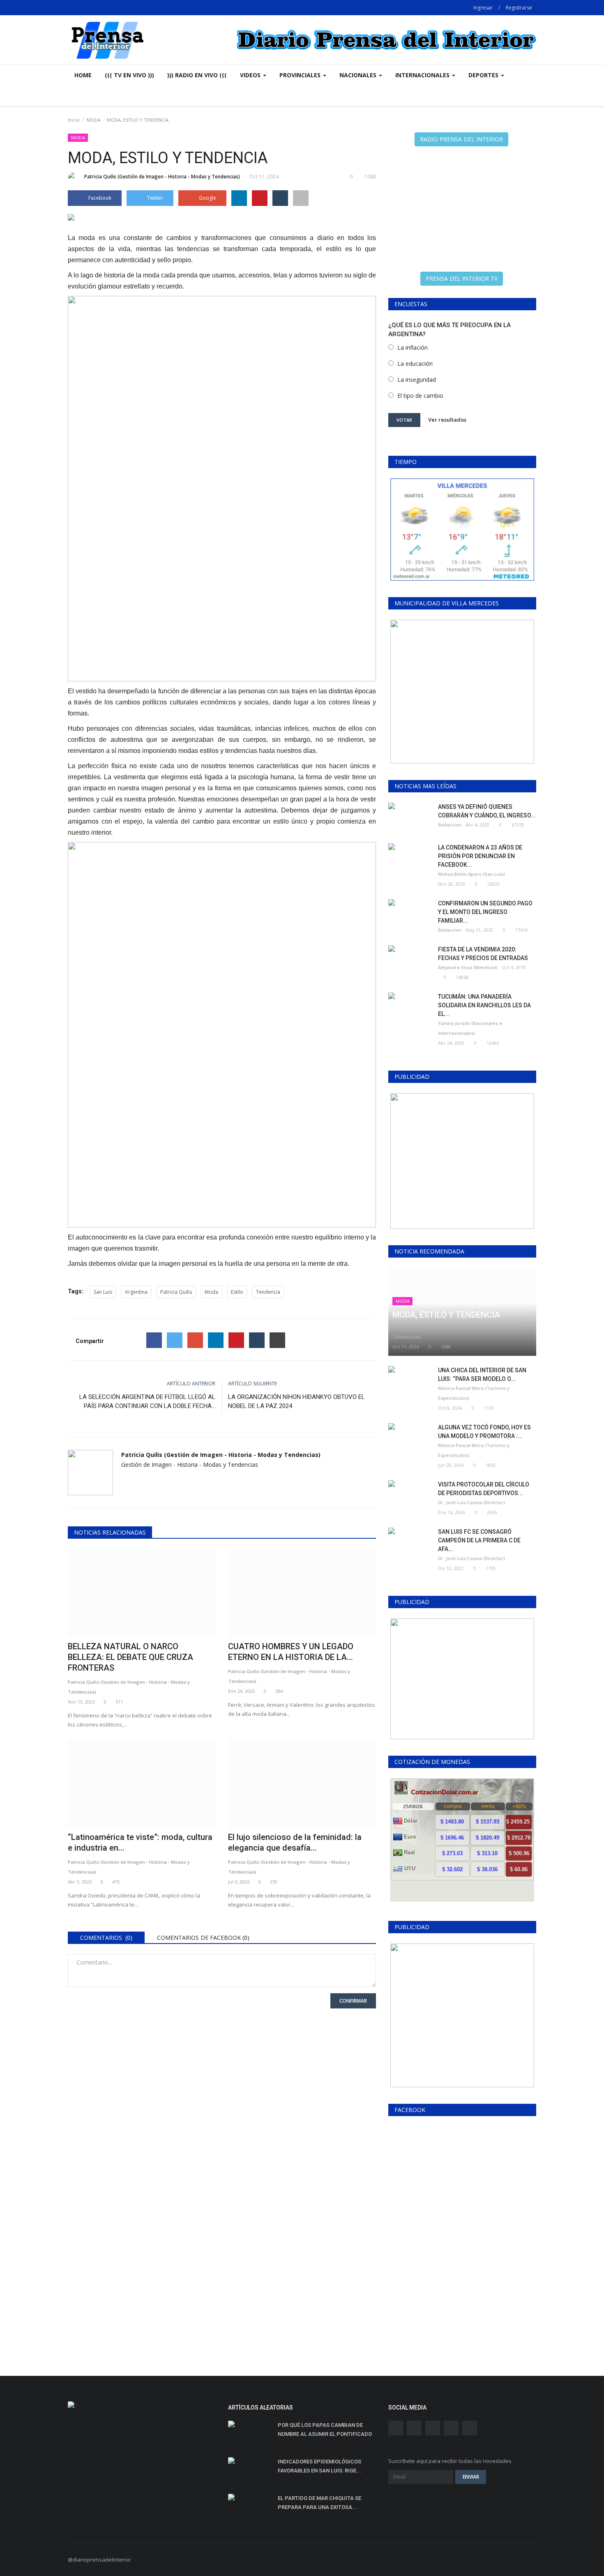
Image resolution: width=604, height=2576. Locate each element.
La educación (415, 364)
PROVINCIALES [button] (301, 75)
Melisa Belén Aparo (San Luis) (471, 874)
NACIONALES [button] (359, 75)
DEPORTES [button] (484, 75)
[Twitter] (175, 1340)
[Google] (195, 1340)
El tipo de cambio (420, 396)
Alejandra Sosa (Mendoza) (468, 967)
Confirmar (353, 2001)
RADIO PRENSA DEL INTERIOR (461, 139)
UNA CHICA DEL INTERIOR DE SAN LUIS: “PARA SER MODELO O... (482, 1375)
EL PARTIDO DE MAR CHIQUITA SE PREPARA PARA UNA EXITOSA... (319, 2503)
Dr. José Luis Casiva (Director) (471, 1502)
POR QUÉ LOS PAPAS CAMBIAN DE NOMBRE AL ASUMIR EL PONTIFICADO (325, 2429)
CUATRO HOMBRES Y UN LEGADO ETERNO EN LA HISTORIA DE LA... (291, 1652)
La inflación (413, 347)
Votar (404, 420)
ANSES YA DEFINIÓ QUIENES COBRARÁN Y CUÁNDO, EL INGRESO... (487, 811)
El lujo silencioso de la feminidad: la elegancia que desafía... (295, 1842)
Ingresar (483, 8)
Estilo (237, 1292)
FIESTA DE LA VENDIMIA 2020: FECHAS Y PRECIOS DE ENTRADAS (483, 954)
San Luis (103, 1292)
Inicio (74, 120)
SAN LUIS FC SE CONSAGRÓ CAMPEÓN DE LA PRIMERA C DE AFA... (479, 1540)
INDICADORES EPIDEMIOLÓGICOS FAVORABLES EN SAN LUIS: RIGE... (319, 2466)
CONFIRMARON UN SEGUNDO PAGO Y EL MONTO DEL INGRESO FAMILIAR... (485, 912)
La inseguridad (417, 380)
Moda (211, 1292)
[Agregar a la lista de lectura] (301, 198)
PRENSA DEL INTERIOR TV (462, 278)
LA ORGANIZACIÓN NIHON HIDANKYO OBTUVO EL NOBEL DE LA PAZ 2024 (296, 1401)
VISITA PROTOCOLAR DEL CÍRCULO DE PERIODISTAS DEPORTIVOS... (484, 1489)
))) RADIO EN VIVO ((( (197, 75)
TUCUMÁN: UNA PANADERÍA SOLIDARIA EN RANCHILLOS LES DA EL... (484, 1005)
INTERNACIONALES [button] (423, 75)
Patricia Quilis (176, 1292)
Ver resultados (447, 420)
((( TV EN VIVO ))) (129, 75)
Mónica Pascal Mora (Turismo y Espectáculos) (474, 1393)
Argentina (136, 1292)
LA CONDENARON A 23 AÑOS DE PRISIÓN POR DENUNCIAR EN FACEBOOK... (480, 856)
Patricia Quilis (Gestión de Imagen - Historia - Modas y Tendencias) (162, 177)
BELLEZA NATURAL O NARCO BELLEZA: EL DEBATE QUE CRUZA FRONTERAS (130, 1657)
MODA (94, 120)
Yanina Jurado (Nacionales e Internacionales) (470, 1028)
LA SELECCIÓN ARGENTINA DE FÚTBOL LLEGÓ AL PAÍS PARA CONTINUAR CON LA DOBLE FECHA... (147, 1401)
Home (83, 75)
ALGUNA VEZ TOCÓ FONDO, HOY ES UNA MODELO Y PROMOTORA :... (484, 1432)
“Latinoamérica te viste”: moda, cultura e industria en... (140, 1842)
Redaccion (450, 825)
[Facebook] (154, 1340)
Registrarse (519, 8)
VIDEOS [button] (251, 75)
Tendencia (268, 1292)
